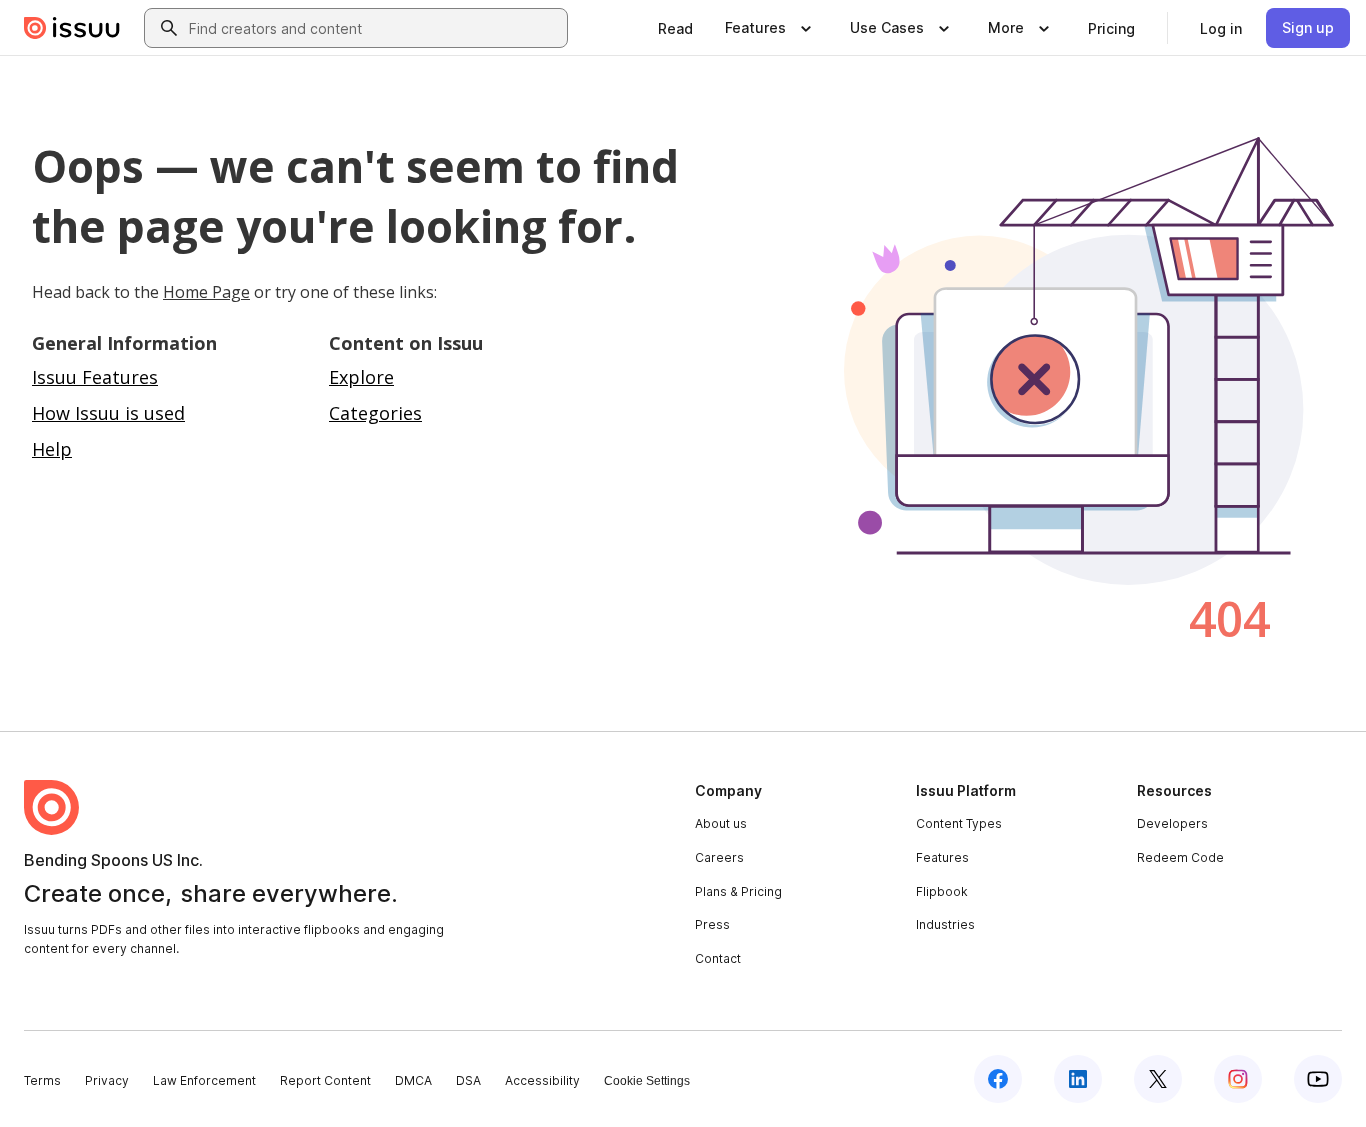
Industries (945, 924)
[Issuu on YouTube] (1318, 1079)
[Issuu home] (72, 28)
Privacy (107, 1080)
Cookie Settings (647, 1081)
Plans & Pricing (738, 891)
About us (721, 823)
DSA (468, 1080)
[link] (675, 28)
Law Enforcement (204, 1080)
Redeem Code (1180, 857)
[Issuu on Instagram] (1238, 1079)
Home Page (206, 292)
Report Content (325, 1080)
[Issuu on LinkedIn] (1078, 1079)
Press (712, 924)
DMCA (413, 1080)
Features (942, 857)
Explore (361, 377)
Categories (375, 413)
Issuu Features (95, 377)
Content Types (959, 823)
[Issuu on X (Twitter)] (1158, 1079)
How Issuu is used (108, 413)
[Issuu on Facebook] (998, 1079)
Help (52, 449)
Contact (718, 958)
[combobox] (374, 28)
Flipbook (942, 891)
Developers (1172, 823)
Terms (42, 1080)
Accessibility (542, 1080)
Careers (719, 857)
